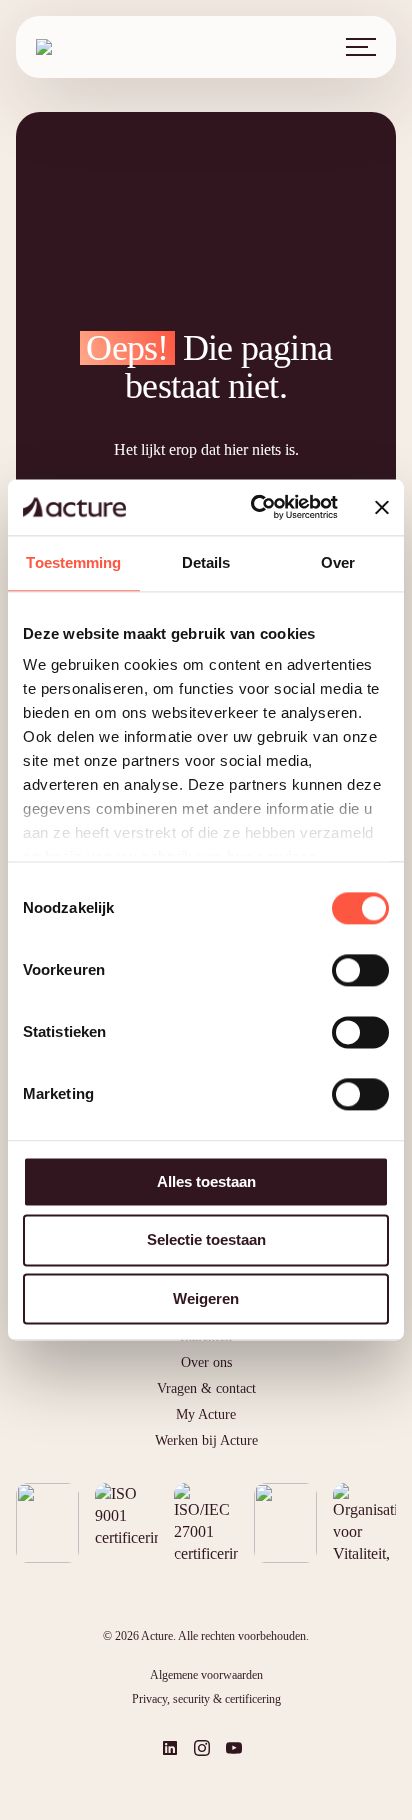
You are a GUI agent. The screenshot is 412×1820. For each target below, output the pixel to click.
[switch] (360, 970)
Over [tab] (338, 562)
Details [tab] (206, 562)
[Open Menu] (361, 47)
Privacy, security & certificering (206, 1699)
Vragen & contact (206, 1388)
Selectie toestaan (206, 1240)
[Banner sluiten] (382, 507)
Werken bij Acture (206, 1440)
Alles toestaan (206, 1181)
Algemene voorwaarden (206, 1675)
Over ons (206, 1362)
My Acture (206, 1414)
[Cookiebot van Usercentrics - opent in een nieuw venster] (255, 507)
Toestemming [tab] (73, 562)
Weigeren (206, 1298)
